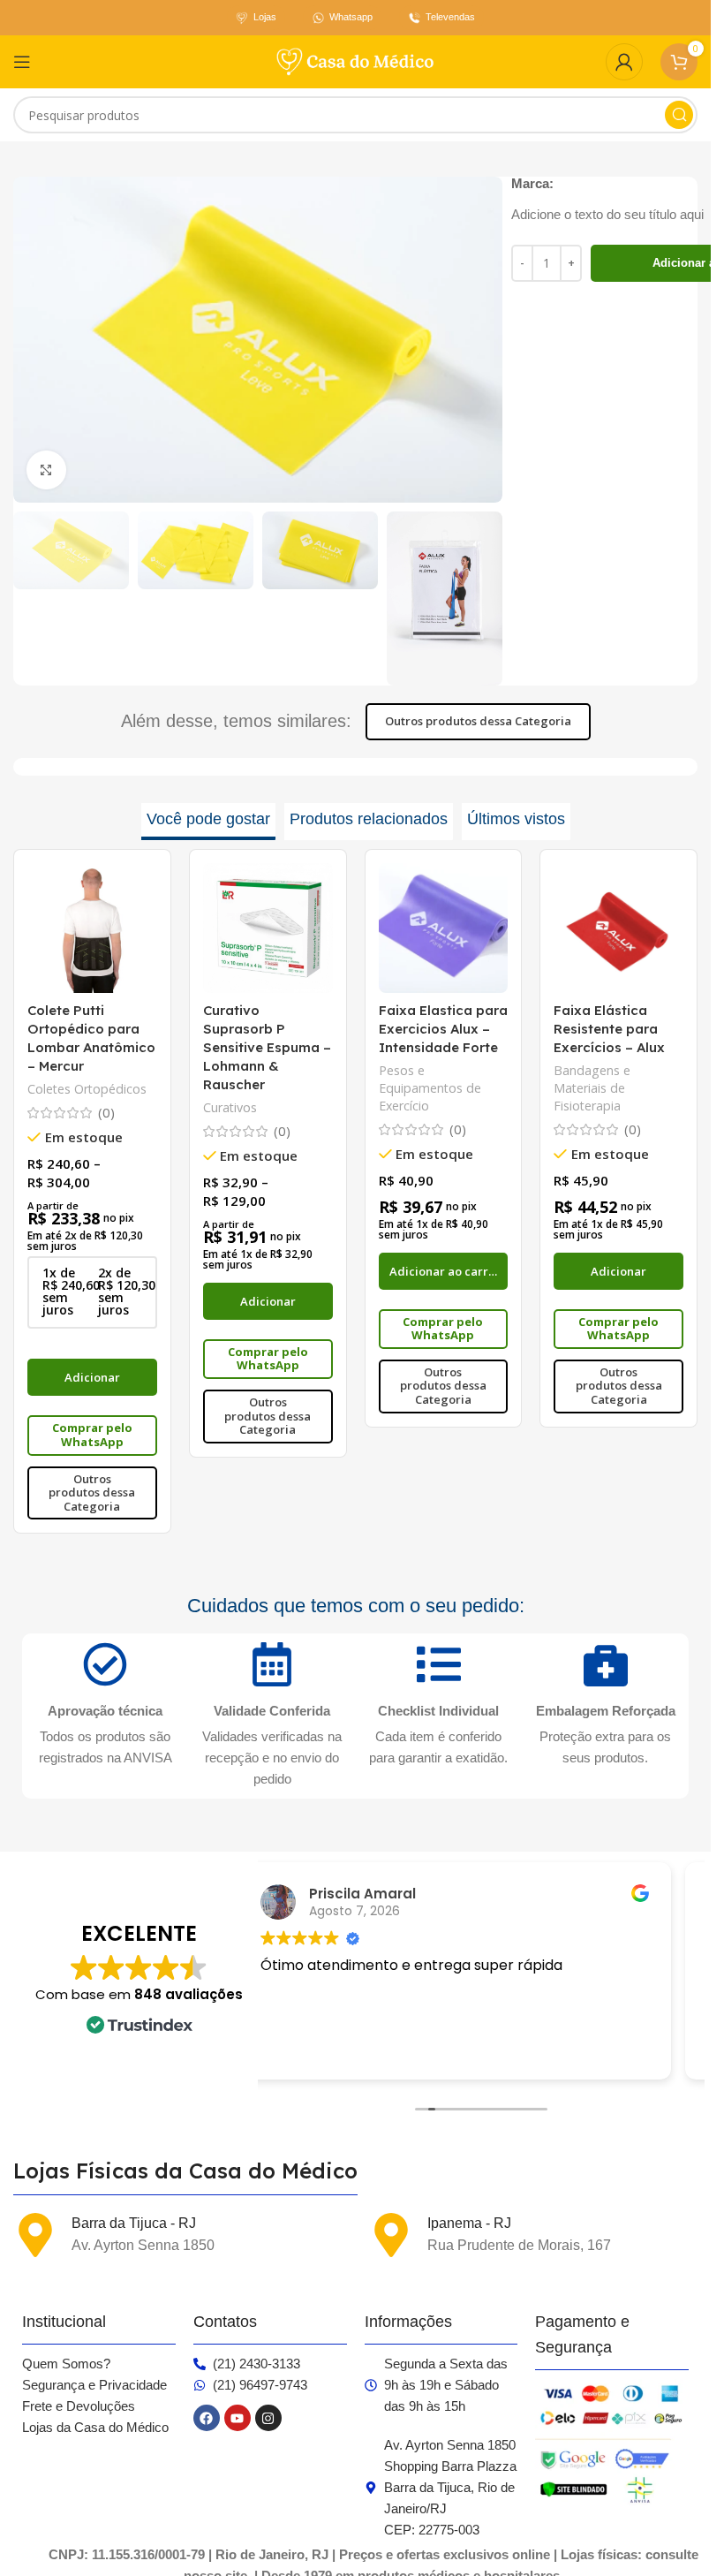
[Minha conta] (624, 62)
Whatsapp (351, 17)
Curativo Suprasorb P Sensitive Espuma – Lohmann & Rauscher (267, 1047)
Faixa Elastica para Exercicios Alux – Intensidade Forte (443, 1029)
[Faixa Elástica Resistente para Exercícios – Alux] (618, 928)
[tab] (208, 822)
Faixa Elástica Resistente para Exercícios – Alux (609, 1029)
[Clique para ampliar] (46, 470)
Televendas (450, 17)
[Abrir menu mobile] (22, 62)
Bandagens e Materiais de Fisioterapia (592, 1088)
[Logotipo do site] (356, 60)
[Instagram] (268, 2418)
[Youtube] (238, 2418)
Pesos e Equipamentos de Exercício (430, 1088)
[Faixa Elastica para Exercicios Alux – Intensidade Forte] (444, 928)
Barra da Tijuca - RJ (134, 2223)
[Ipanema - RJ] (391, 2235)
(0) (106, 1113)
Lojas (265, 17)
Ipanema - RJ (469, 2223)
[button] (444, 1271)
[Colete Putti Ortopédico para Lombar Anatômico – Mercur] (92, 928)
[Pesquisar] (679, 115)
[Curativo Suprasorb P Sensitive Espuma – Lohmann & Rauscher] (268, 928)
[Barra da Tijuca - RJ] (35, 2235)
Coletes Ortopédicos (87, 1089)
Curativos (230, 1107)
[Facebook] (207, 2418)
